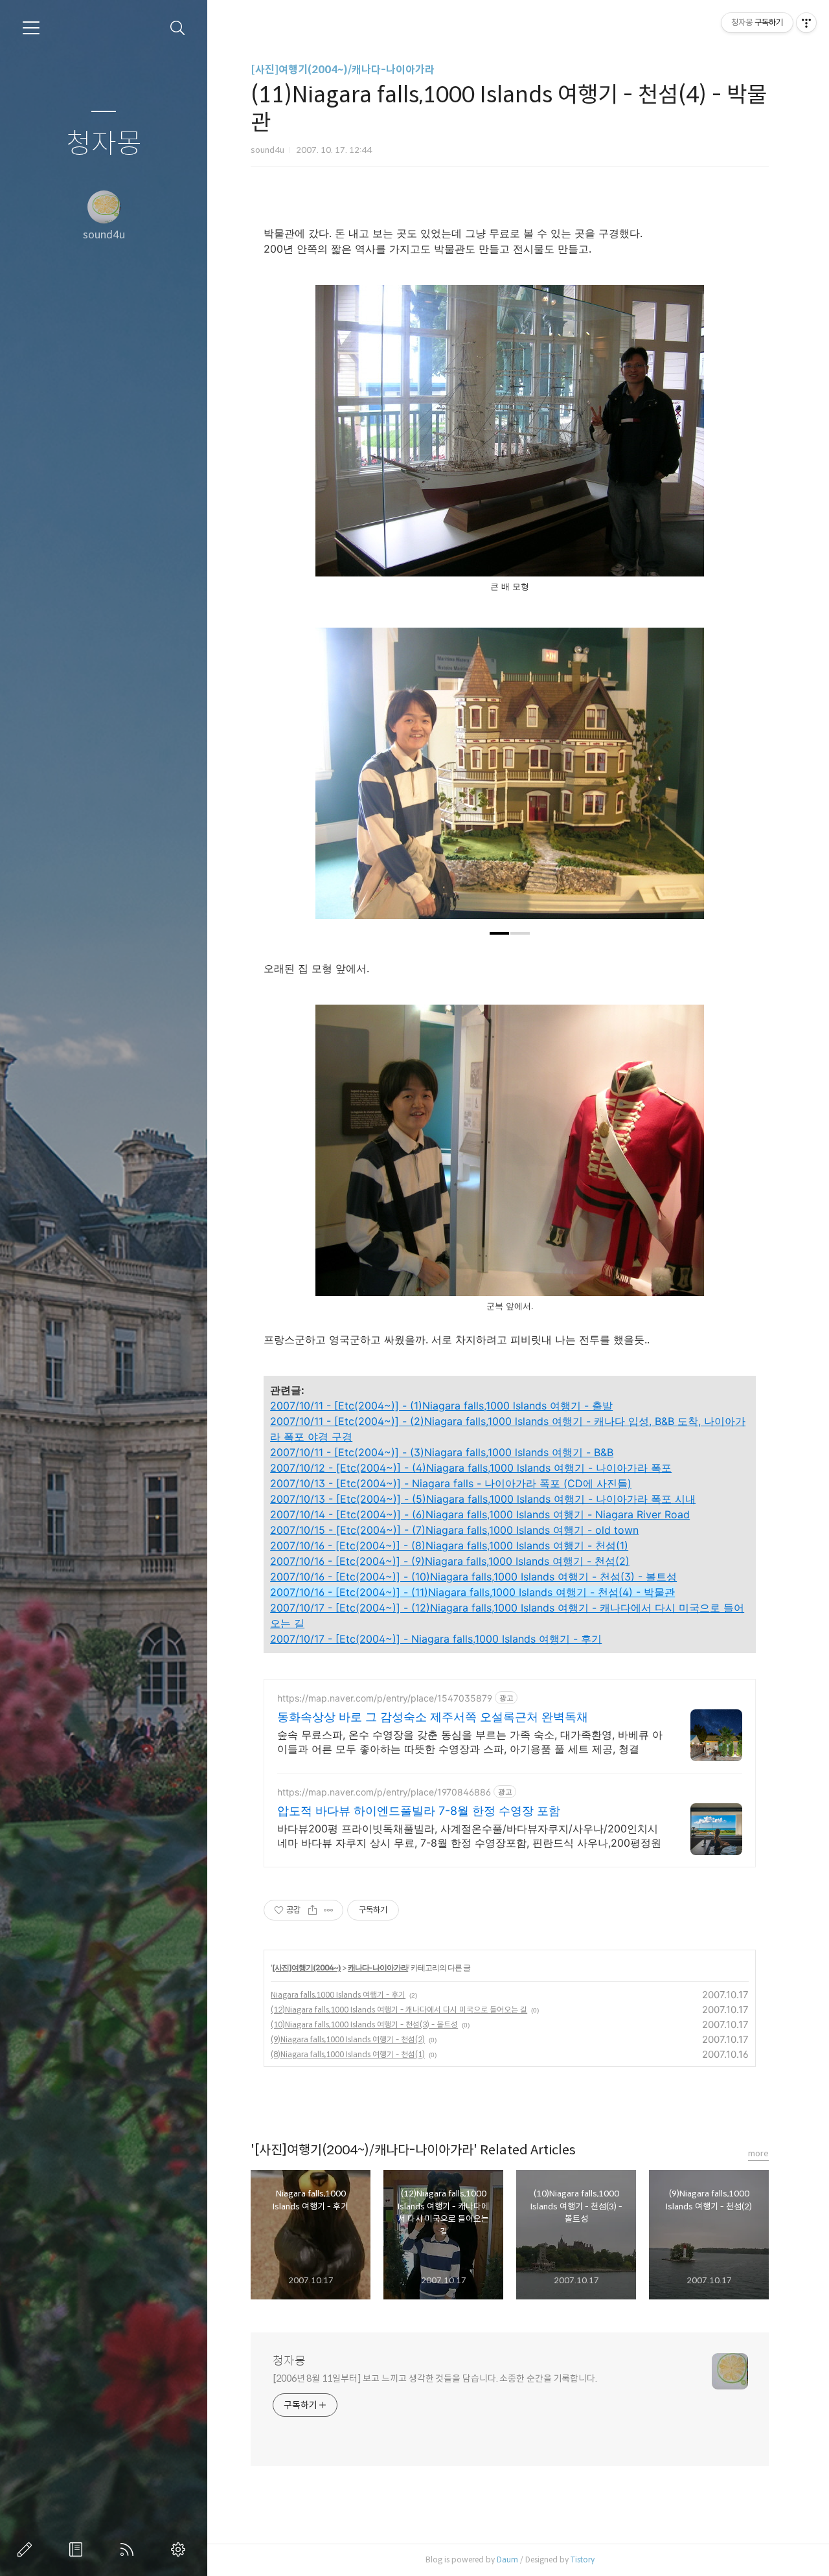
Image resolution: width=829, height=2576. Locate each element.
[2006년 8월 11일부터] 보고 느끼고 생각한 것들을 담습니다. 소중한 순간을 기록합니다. (435, 2378)
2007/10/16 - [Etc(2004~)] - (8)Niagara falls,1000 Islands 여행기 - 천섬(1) (449, 1545)
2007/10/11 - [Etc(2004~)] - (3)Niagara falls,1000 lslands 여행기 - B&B (442, 1452)
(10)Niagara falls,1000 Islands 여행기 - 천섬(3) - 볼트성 (364, 2024)
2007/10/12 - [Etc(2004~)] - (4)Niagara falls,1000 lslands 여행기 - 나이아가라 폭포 (471, 1468)
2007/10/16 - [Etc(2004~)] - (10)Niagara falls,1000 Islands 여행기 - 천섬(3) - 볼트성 (473, 1577)
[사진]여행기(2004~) (306, 1967)
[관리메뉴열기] (806, 23)
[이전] (335, 780)
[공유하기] (312, 1910)
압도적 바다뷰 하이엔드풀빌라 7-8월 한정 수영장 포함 (419, 1811)
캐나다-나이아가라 (378, 1967)
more (758, 2153)
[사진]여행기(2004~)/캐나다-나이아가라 (343, 70)
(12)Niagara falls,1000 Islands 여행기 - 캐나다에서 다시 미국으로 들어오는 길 (399, 2010)
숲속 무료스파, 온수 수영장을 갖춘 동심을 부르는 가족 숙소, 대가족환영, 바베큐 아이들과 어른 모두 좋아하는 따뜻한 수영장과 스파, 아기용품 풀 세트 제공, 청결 (470, 1742)
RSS (130, 2549)
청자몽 (104, 144)
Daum (507, 2559)
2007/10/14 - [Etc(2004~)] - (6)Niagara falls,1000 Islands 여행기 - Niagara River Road (480, 1514)
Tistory (583, 2559)
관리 (181, 2549)
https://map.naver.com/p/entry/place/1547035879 (385, 1698)
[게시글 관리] (329, 1910)
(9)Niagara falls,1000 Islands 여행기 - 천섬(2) (348, 2039)
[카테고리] (31, 28)
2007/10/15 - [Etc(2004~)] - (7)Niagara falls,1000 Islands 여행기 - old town (454, 1530)
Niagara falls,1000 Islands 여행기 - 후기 (338, 1995)
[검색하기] (178, 28)
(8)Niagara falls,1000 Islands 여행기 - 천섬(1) (348, 2054)
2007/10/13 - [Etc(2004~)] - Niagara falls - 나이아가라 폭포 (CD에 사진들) (451, 1483)
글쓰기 (27, 2549)
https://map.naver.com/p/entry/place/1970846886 (384, 1792)
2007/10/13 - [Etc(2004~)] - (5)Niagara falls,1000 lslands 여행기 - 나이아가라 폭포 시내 (483, 1499)
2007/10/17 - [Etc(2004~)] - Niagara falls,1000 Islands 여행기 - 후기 (436, 1639)
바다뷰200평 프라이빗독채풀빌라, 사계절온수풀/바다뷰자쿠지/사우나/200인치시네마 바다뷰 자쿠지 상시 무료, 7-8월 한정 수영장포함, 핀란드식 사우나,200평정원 (469, 1836)
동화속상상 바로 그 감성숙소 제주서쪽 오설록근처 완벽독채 (433, 1717)
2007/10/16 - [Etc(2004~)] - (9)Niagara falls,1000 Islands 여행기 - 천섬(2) (450, 1561)
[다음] (685, 780)
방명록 (78, 2549)
